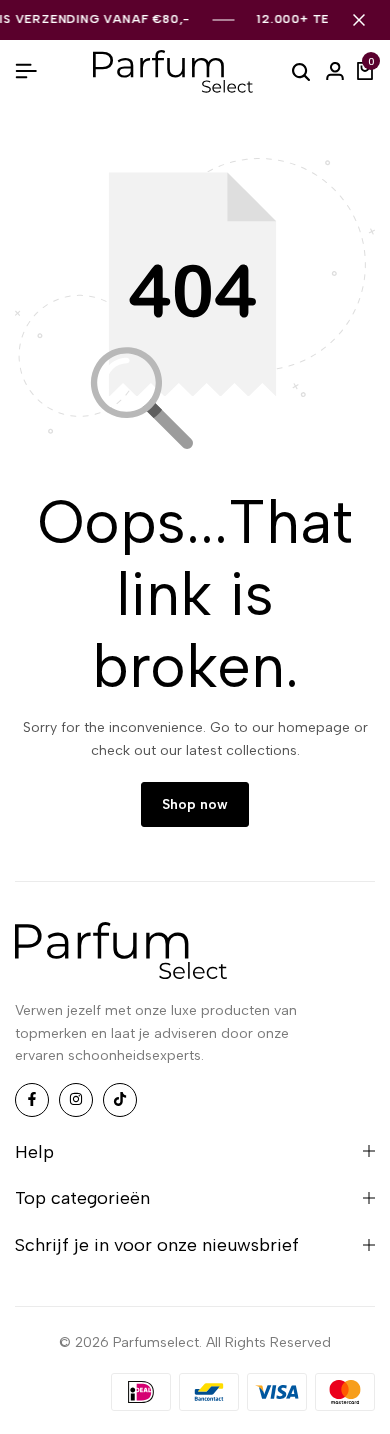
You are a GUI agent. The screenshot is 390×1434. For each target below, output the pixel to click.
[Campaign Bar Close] (359, 20)
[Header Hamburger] (26, 71)
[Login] (335, 72)
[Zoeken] (301, 71)
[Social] (32, 1100)
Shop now (195, 804)
